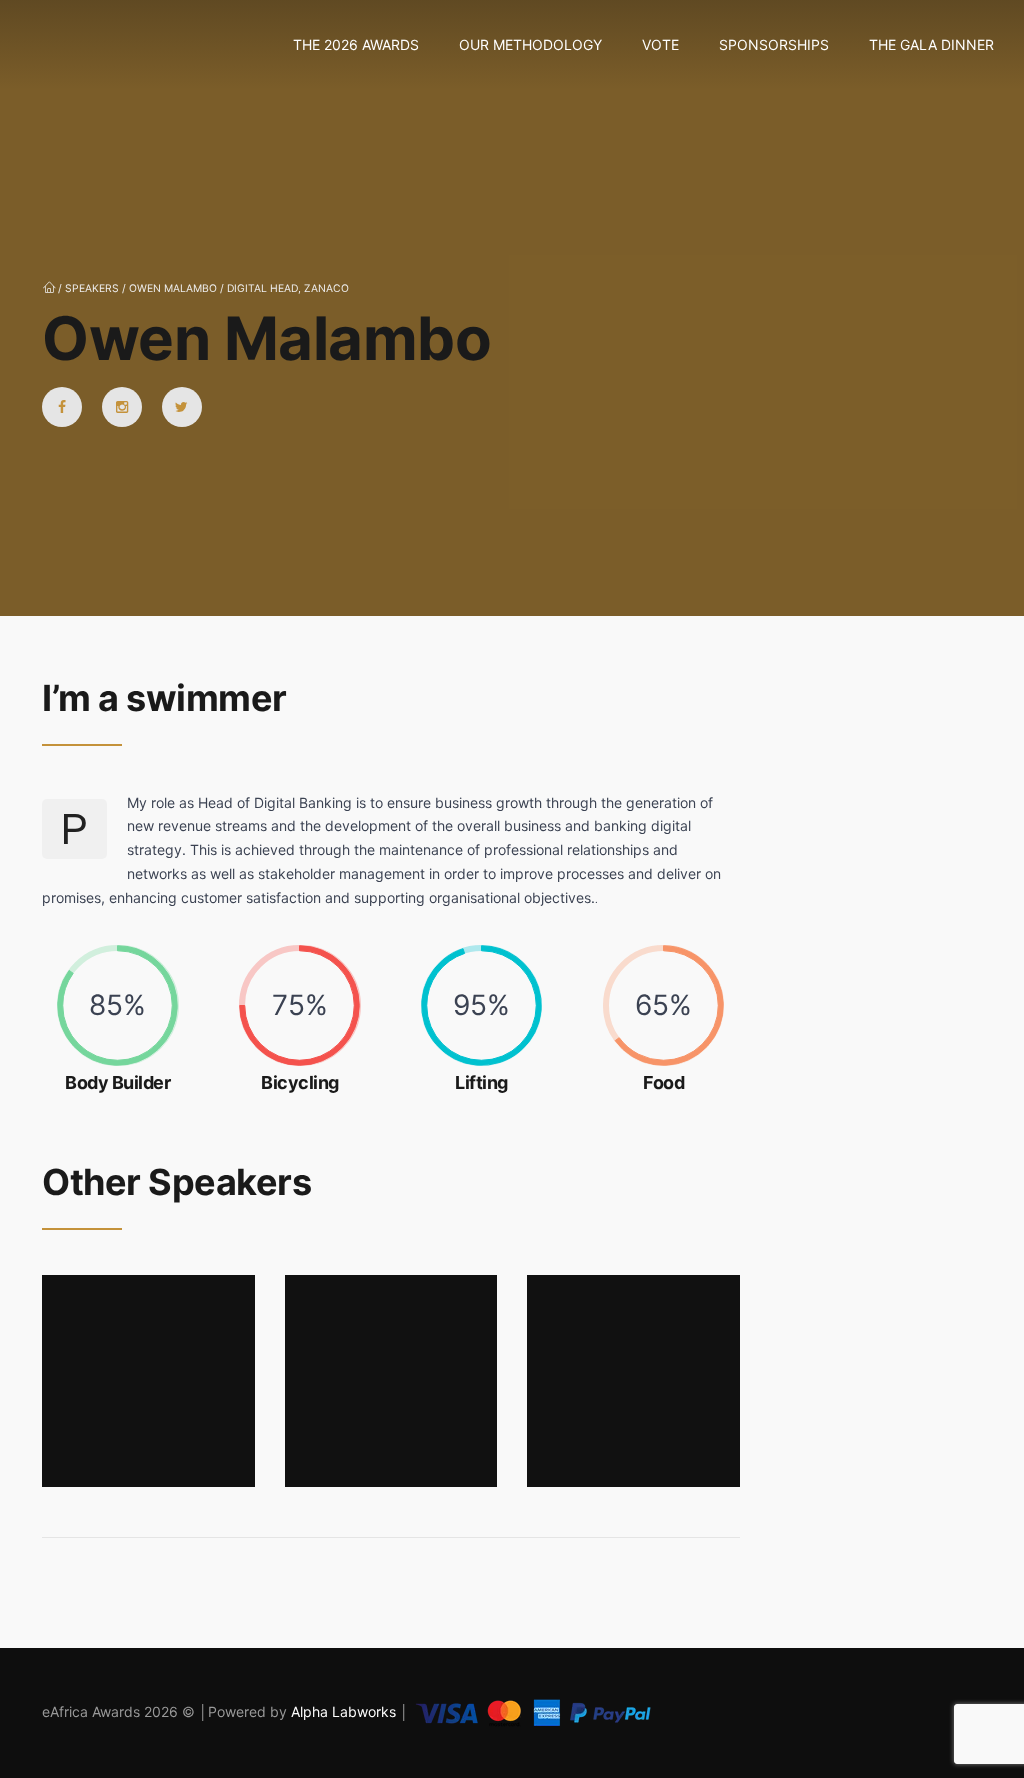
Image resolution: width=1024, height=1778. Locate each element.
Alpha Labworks (345, 1711)
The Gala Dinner (931, 44)
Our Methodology (530, 44)
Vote (660, 44)
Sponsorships (774, 44)
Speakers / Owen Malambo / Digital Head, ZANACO (207, 288)
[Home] (55, 45)
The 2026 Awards (356, 44)
